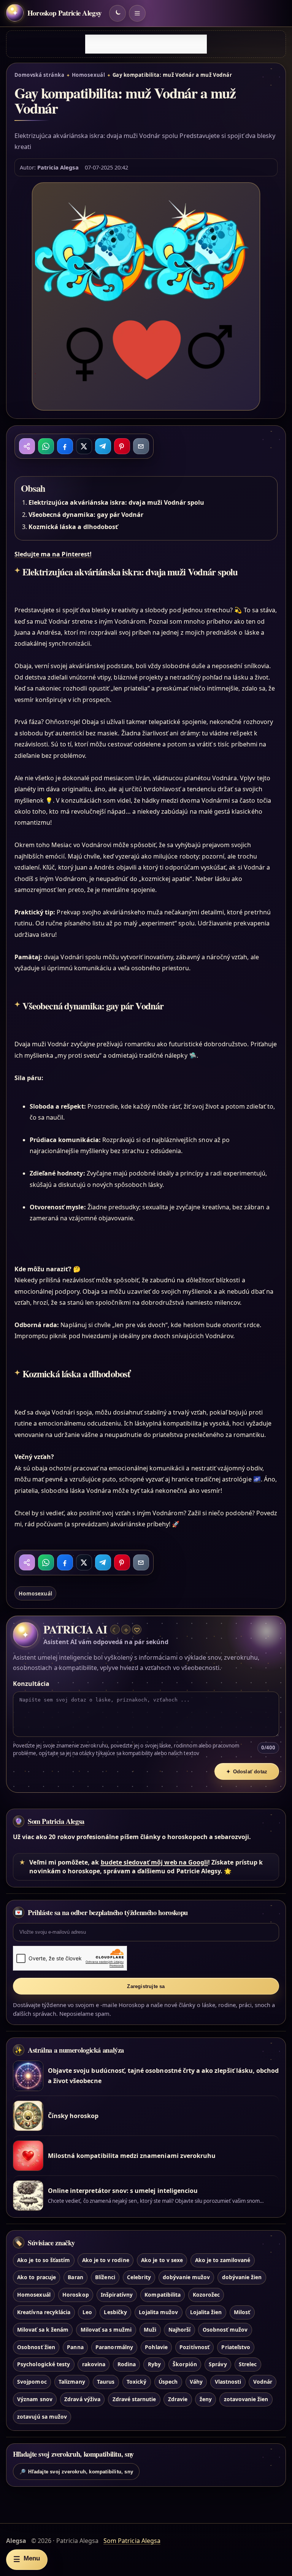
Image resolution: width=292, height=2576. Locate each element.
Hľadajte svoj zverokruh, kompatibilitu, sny (76, 2472)
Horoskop (75, 2295)
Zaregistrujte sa (146, 1986)
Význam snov (35, 2399)
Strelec (248, 2364)
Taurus (106, 2382)
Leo (87, 2312)
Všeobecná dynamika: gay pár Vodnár (86, 515)
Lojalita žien (206, 2312)
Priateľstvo (236, 2347)
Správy (218, 2364)
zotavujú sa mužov (42, 2417)
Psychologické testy (44, 2364)
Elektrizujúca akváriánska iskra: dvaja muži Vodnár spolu (117, 502)
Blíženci (105, 2277)
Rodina (127, 2364)
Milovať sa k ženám (43, 2330)
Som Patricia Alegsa (56, 1821)
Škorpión (185, 2364)
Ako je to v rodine (106, 2260)
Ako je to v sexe (162, 2260)
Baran (75, 2277)
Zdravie (178, 2399)
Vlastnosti (228, 2382)
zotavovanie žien (246, 2399)
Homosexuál (89, 75)
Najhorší (179, 2330)
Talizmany (72, 2382)
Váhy (196, 2382)
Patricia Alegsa (58, 167)
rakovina (94, 2364)
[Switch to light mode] (117, 13)
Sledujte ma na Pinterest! (53, 554)
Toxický (136, 2382)
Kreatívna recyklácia (44, 2312)
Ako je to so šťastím (44, 2260)
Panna (75, 2347)
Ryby (154, 2364)
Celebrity (139, 2277)
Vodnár (263, 2382)
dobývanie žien (242, 2277)
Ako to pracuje (36, 2277)
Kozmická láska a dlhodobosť (73, 527)
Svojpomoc (32, 2382)
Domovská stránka (39, 75)
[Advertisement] (146, 44)
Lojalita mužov (158, 2312)
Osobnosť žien (36, 2347)
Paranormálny (114, 2347)
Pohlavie (156, 2347)
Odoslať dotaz (247, 1772)
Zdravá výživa (82, 2399)
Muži (150, 2330)
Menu (27, 2559)
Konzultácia (31, 1684)
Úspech (168, 2382)
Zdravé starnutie (134, 2399)
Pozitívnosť (194, 2347)
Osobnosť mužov (225, 2330)
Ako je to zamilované (223, 2260)
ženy (206, 2399)
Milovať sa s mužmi (106, 2330)
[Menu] (137, 13)
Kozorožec (206, 2295)
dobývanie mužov (186, 2277)
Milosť (242, 2312)
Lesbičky (115, 2312)
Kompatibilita (163, 2295)
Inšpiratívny (117, 2295)
